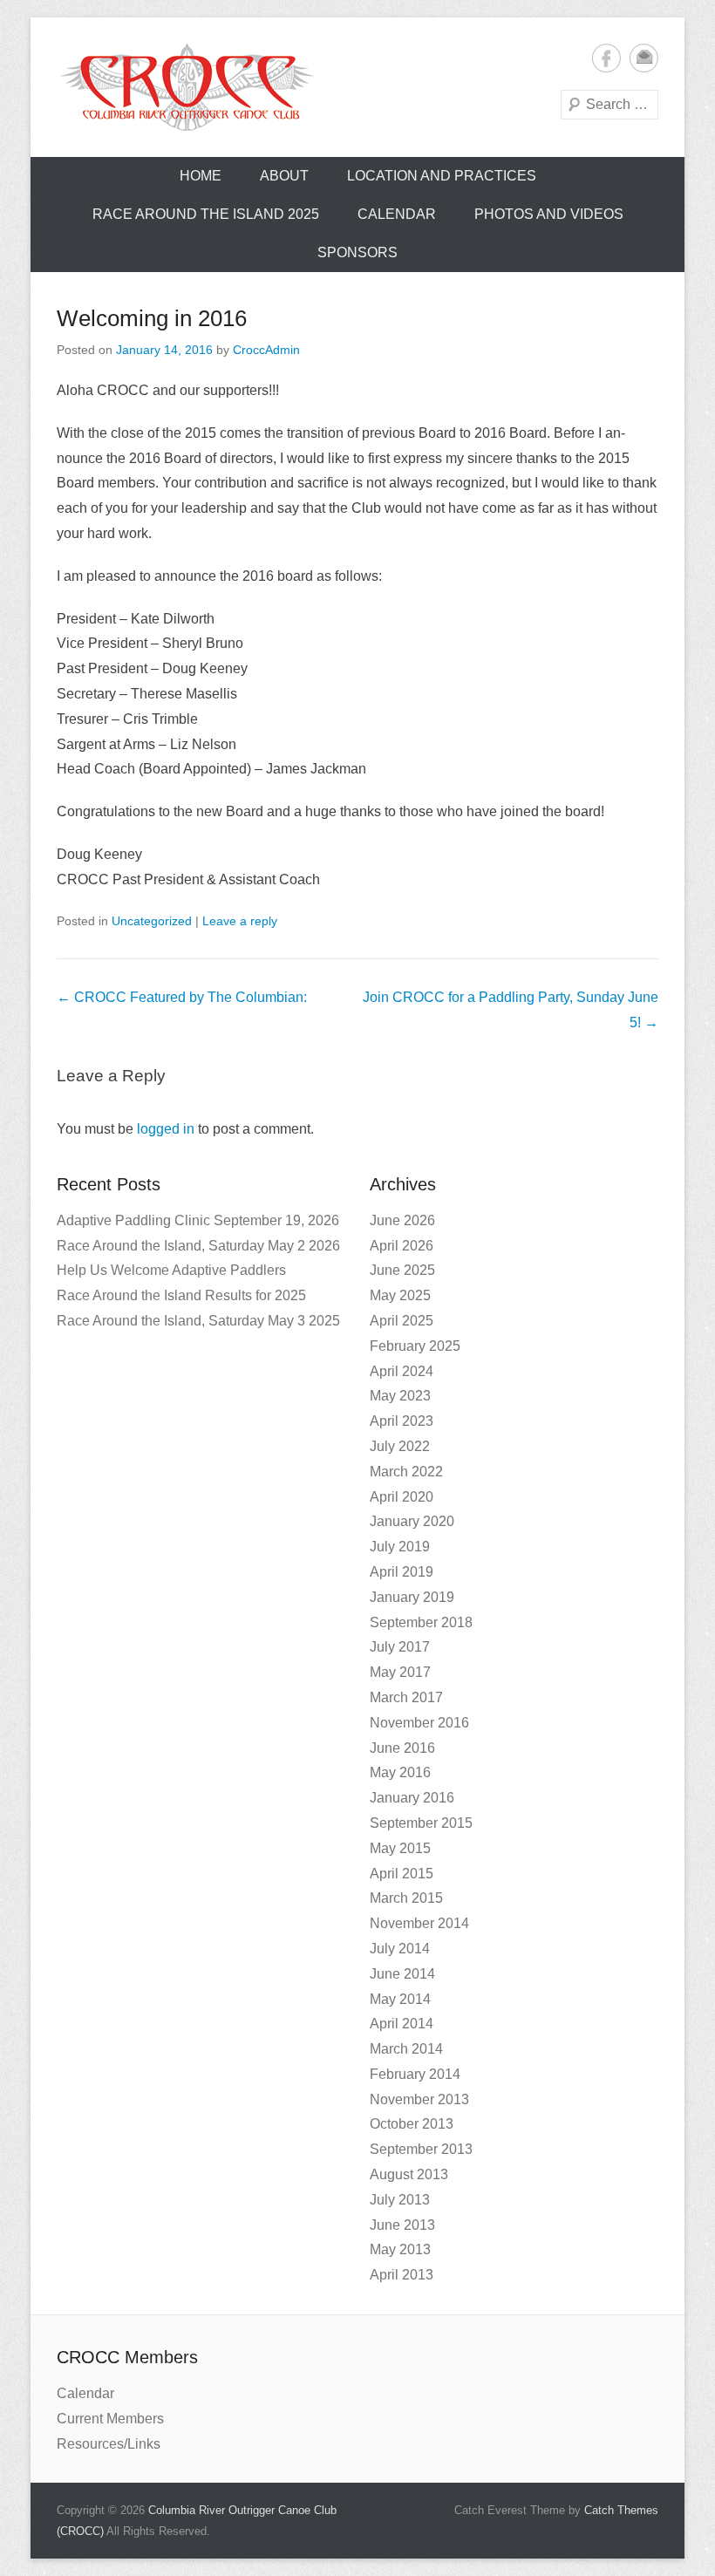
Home (201, 176)
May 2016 (400, 1772)
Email (644, 58)
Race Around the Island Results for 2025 (181, 1295)
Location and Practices (442, 176)
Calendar (397, 214)
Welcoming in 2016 (152, 318)
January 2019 (412, 1597)
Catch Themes (621, 2510)
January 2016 (412, 1798)
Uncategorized (152, 921)
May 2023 (400, 1396)
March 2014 (406, 2049)
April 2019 (402, 1572)
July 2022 (400, 1446)
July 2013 (400, 2200)
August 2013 (409, 2174)
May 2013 (400, 2249)
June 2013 (402, 2225)
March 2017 (406, 1697)
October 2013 (412, 2124)
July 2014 (400, 1949)
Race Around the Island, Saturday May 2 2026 (198, 1246)
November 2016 (419, 1723)
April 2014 (402, 2024)
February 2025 (415, 1346)
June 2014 (402, 1974)
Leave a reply (240, 921)
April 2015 (402, 1874)
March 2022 (406, 1472)
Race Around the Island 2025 (206, 214)
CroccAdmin (266, 350)
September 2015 (421, 1823)
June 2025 (402, 1270)
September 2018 (421, 1622)
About (284, 176)
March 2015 (406, 1898)
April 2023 (402, 1421)
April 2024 (402, 1371)
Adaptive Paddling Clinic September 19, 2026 (198, 1220)
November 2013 (419, 2099)
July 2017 (400, 1647)
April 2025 (402, 1321)
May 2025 (400, 1295)
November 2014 (419, 1923)
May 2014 (400, 1999)
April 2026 (402, 1246)
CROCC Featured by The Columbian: (182, 997)
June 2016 (402, 1748)
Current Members (110, 2419)
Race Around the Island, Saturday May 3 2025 (198, 1321)
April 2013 (402, 2275)
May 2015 (400, 1848)
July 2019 (400, 1547)
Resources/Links (109, 2444)
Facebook (606, 58)
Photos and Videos (549, 214)
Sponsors (357, 252)
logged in (166, 1129)
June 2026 (402, 1220)
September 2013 (421, 2149)
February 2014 (415, 2074)
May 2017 (400, 1672)
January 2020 (412, 1521)
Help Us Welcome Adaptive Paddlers (171, 1270)
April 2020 (402, 1497)
